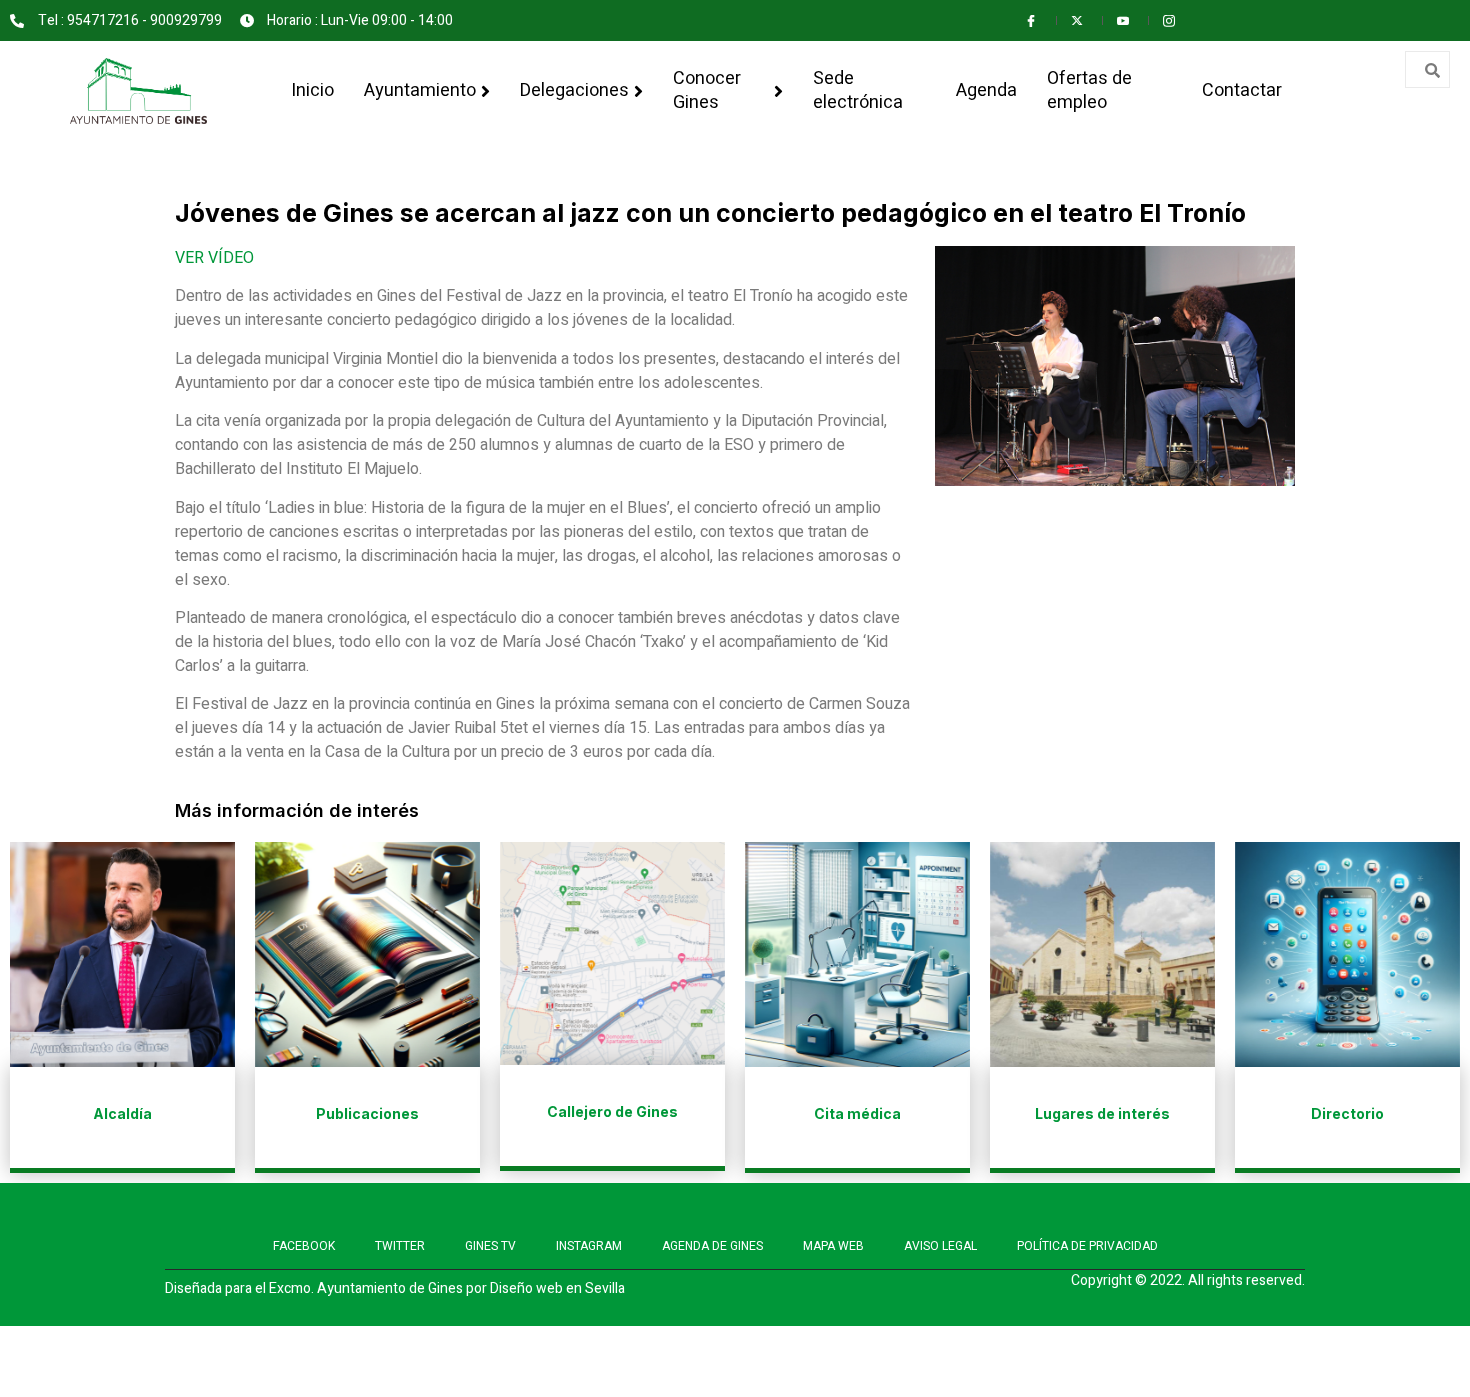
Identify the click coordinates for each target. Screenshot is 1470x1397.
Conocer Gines (707, 90)
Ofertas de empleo (1089, 90)
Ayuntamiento (420, 90)
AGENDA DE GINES (712, 1246)
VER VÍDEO (214, 258)
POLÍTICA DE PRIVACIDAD (1087, 1246)
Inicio (312, 90)
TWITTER (400, 1246)
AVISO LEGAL (940, 1246)
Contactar (1242, 90)
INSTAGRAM (589, 1246)
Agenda (986, 90)
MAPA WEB (833, 1246)
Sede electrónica (858, 90)
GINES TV (490, 1246)
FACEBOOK (304, 1246)
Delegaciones (574, 90)
